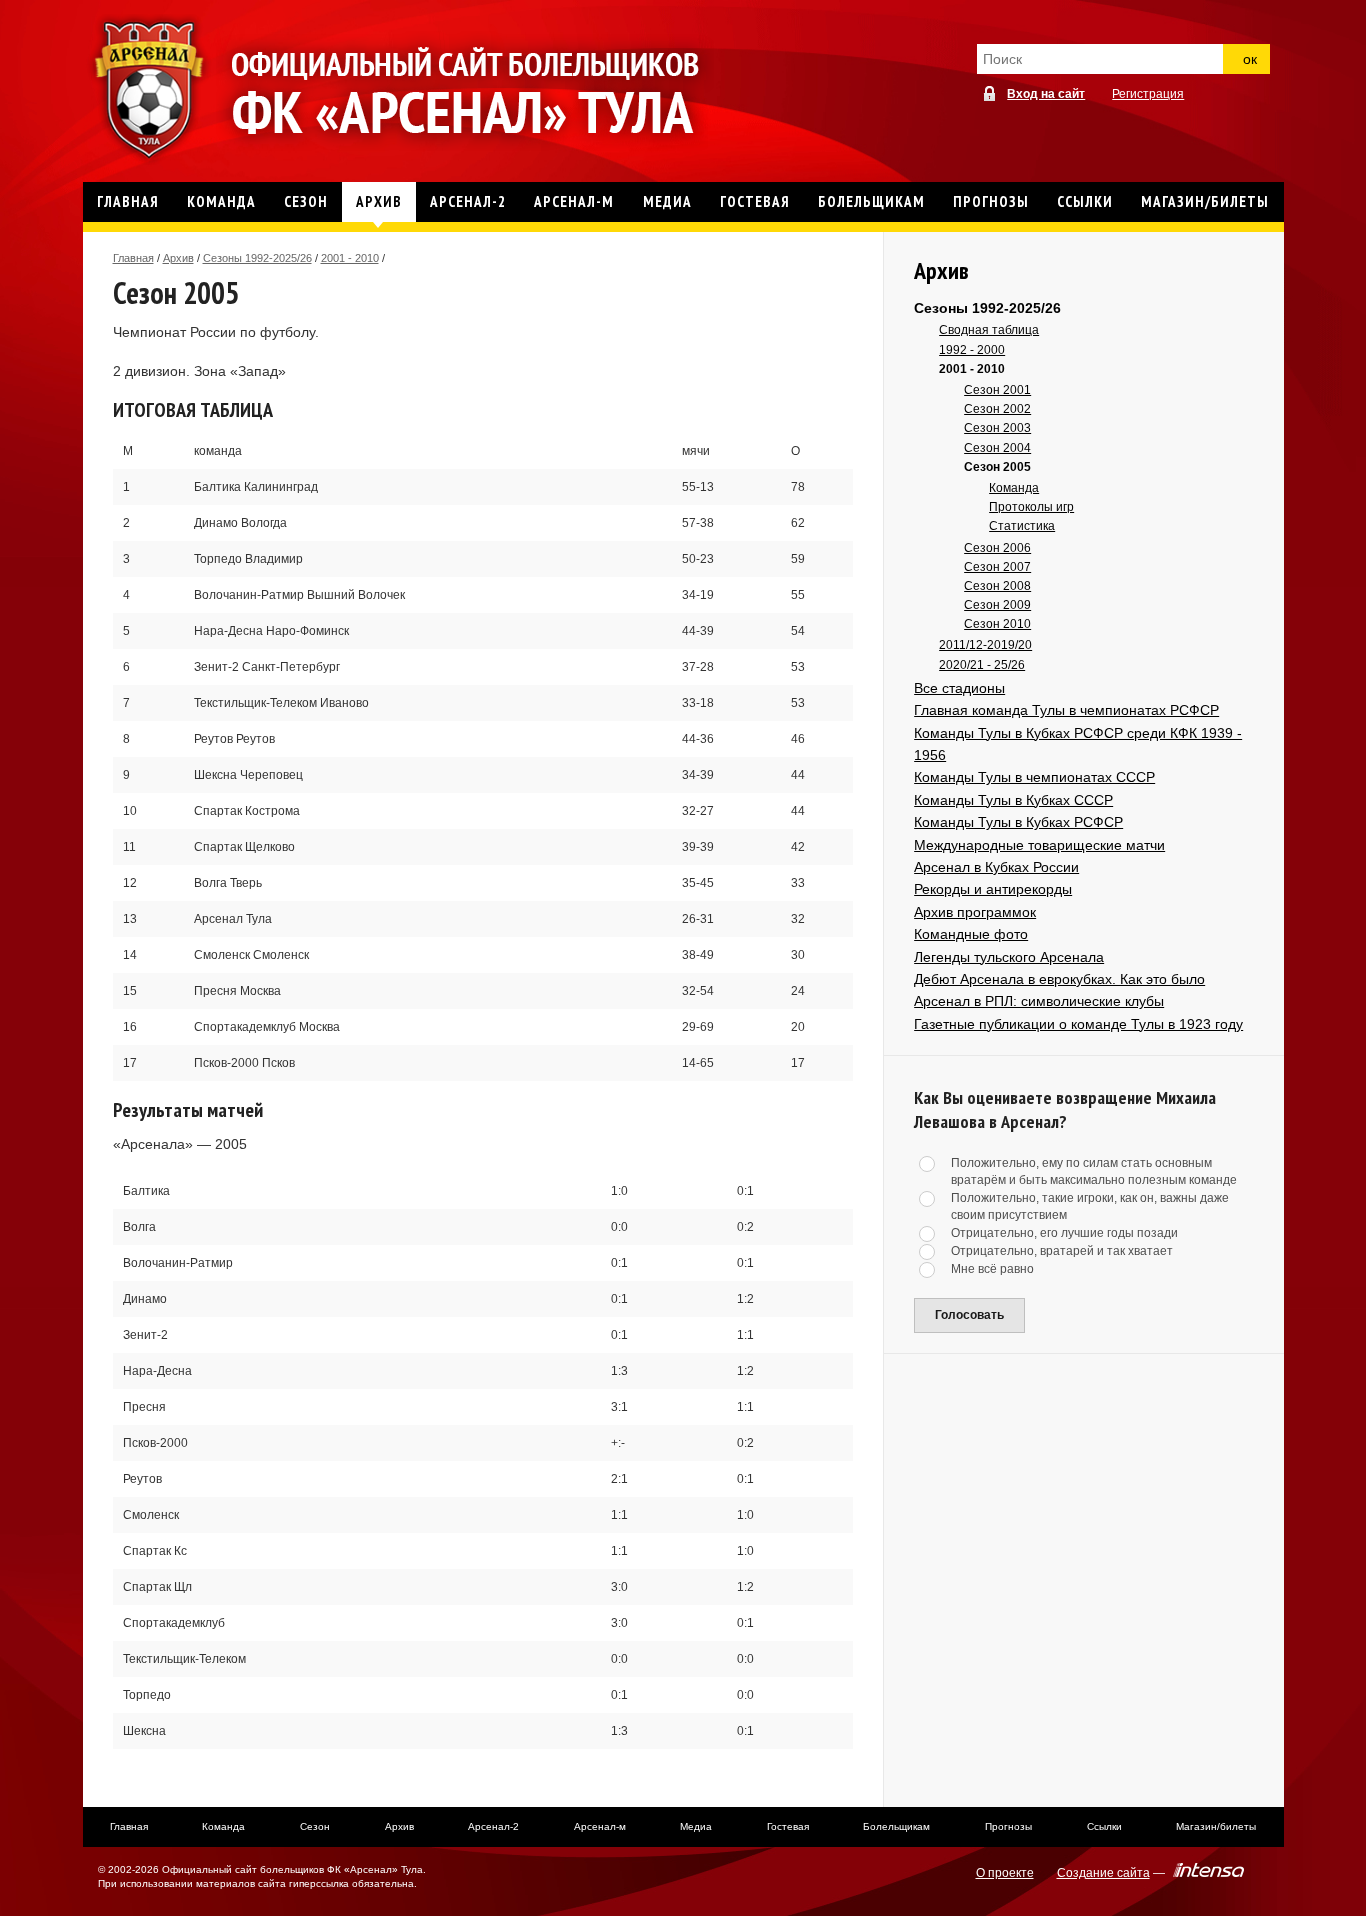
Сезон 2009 (997, 605)
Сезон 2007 (997, 567)
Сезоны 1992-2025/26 (257, 258)
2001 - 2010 (350, 258)
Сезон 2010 (997, 624)
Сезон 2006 (997, 548)
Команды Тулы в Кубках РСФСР (1018, 822)
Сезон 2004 (997, 448)
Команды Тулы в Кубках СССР (1013, 800)
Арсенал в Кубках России (996, 867)
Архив (178, 258)
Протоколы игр (1031, 507)
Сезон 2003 (997, 428)
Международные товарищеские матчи (1039, 845)
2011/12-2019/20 (985, 645)
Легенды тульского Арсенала (1009, 957)
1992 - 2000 (972, 350)
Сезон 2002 (997, 409)
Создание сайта (1103, 1873)
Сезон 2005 (997, 467)
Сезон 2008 (997, 586)
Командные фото (971, 934)
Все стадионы (959, 688)
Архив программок (975, 912)
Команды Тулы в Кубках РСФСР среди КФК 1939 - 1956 (1078, 744)
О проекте (1005, 1873)
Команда (1014, 488)
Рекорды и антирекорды (993, 889)
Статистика (1022, 526)
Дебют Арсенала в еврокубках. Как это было (1059, 979)
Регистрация (1148, 94)
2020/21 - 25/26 (982, 665)
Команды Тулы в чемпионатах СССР (1034, 777)
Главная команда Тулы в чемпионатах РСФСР (1066, 710)
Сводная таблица (989, 330)
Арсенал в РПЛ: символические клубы (1039, 1001)
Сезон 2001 (997, 390)
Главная (133, 258)
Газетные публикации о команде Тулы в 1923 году (1078, 1024)
